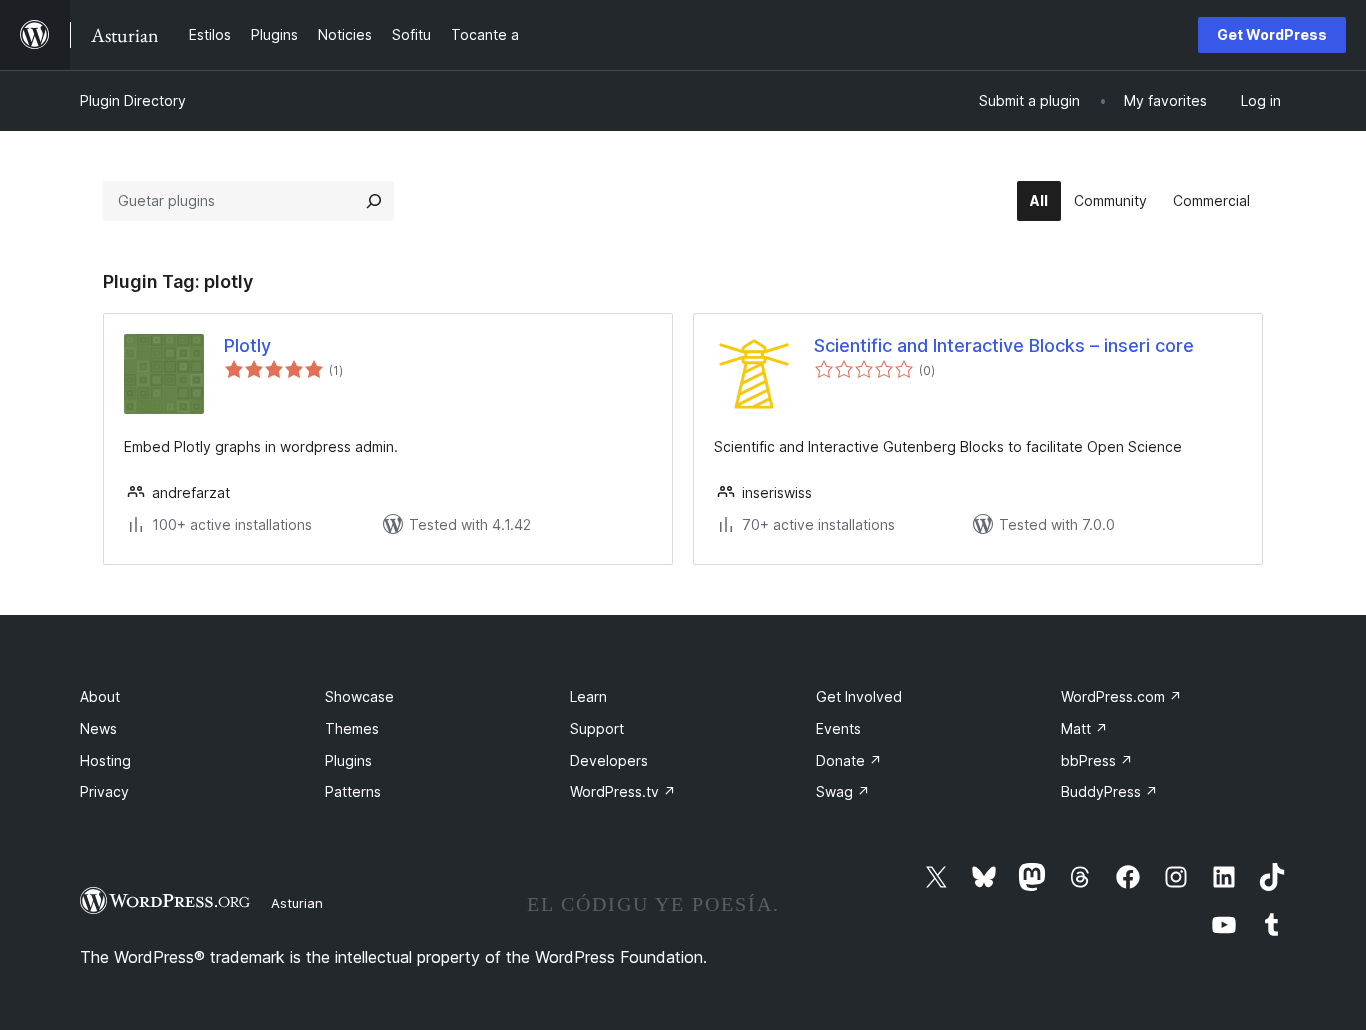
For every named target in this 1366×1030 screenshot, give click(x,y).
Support (597, 728)
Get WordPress (1272, 34)
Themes (352, 728)
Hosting (105, 760)
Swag (843, 791)
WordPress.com (1121, 696)
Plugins (348, 760)
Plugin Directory (133, 100)
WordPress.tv (623, 791)
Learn (588, 696)
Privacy (104, 791)
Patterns (353, 791)
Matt (1084, 728)
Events (838, 728)
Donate (849, 760)
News (98, 728)
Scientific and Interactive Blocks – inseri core (1004, 345)
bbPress (1097, 760)
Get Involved (859, 696)
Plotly (247, 345)
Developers (609, 760)
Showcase (359, 696)
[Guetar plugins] (374, 201)
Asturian (297, 903)
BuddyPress (1109, 791)
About (100, 696)
